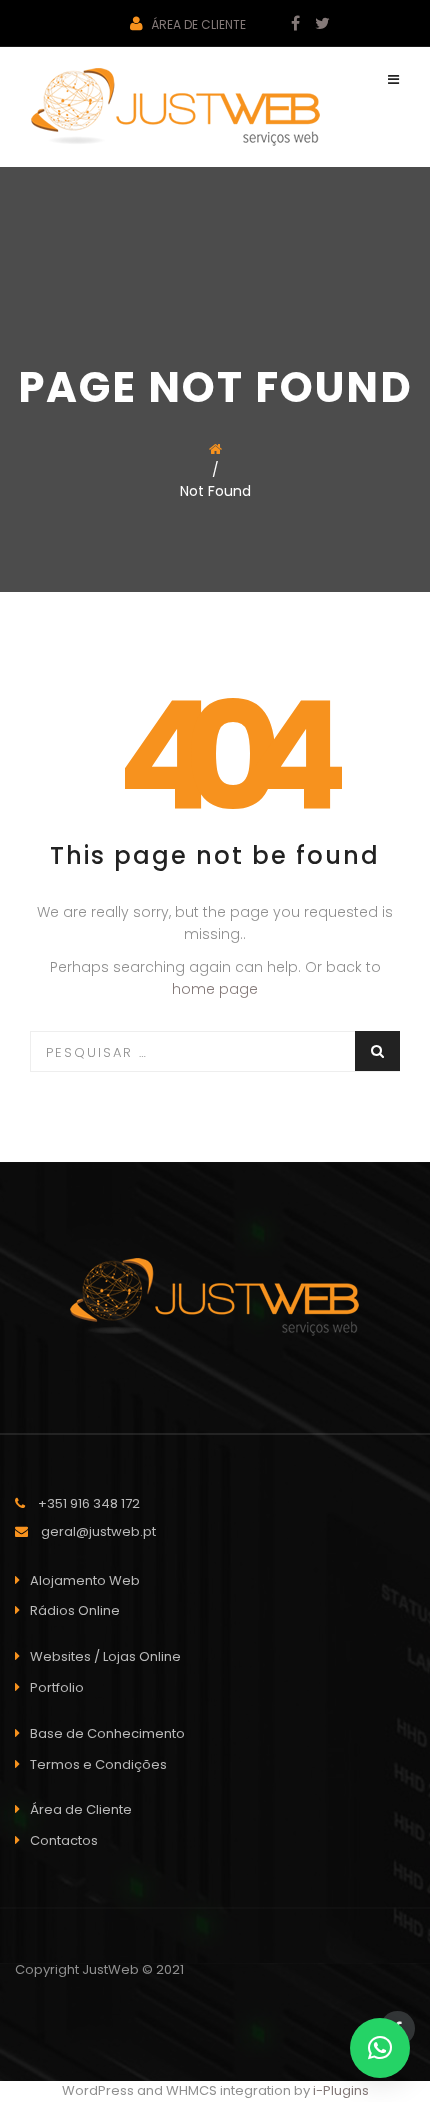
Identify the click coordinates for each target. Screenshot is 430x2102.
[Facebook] (288, 24)
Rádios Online (75, 1610)
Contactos (64, 1840)
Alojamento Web (85, 1580)
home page (215, 989)
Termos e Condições (98, 1764)
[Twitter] (315, 24)
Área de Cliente (197, 24)
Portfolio (57, 1687)
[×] (380, 2048)
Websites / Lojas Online (105, 1656)
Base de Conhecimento (107, 1733)
